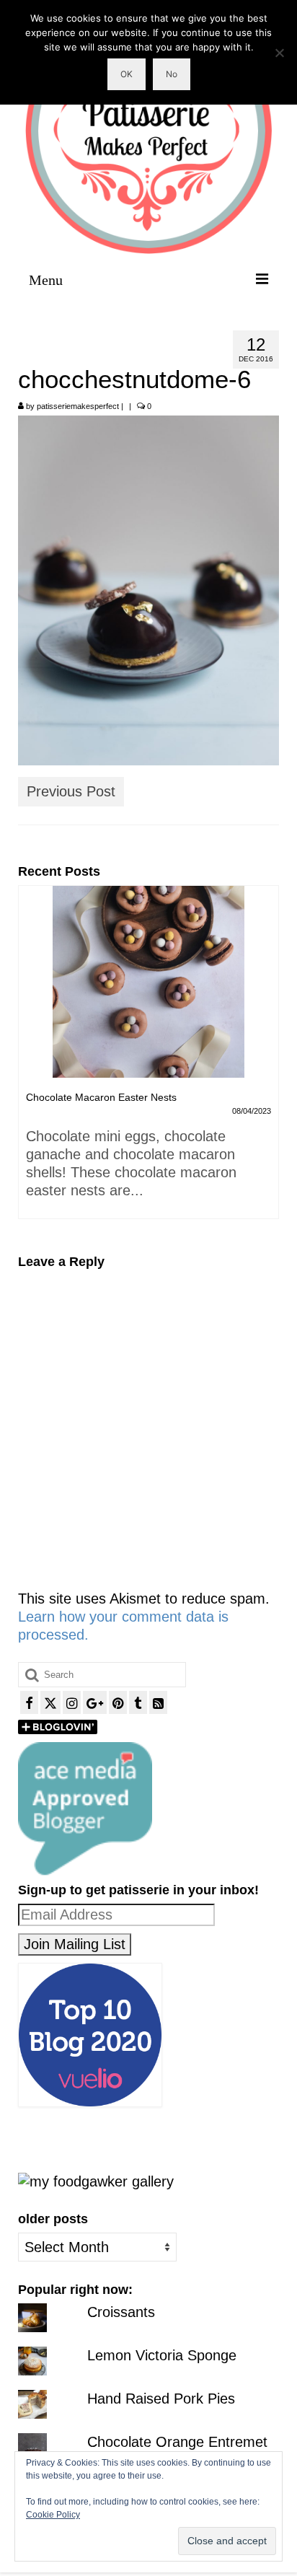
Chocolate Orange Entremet (177, 2442)
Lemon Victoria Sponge (162, 2355)
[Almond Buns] (162, 982)
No (172, 74)
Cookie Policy (53, 2515)
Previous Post (71, 791)
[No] (279, 53)
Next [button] (266, 1059)
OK (127, 74)
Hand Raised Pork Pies (161, 2399)
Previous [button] (31, 1059)
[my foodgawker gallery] (96, 2181)
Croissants (121, 2312)
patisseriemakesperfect (78, 406)
